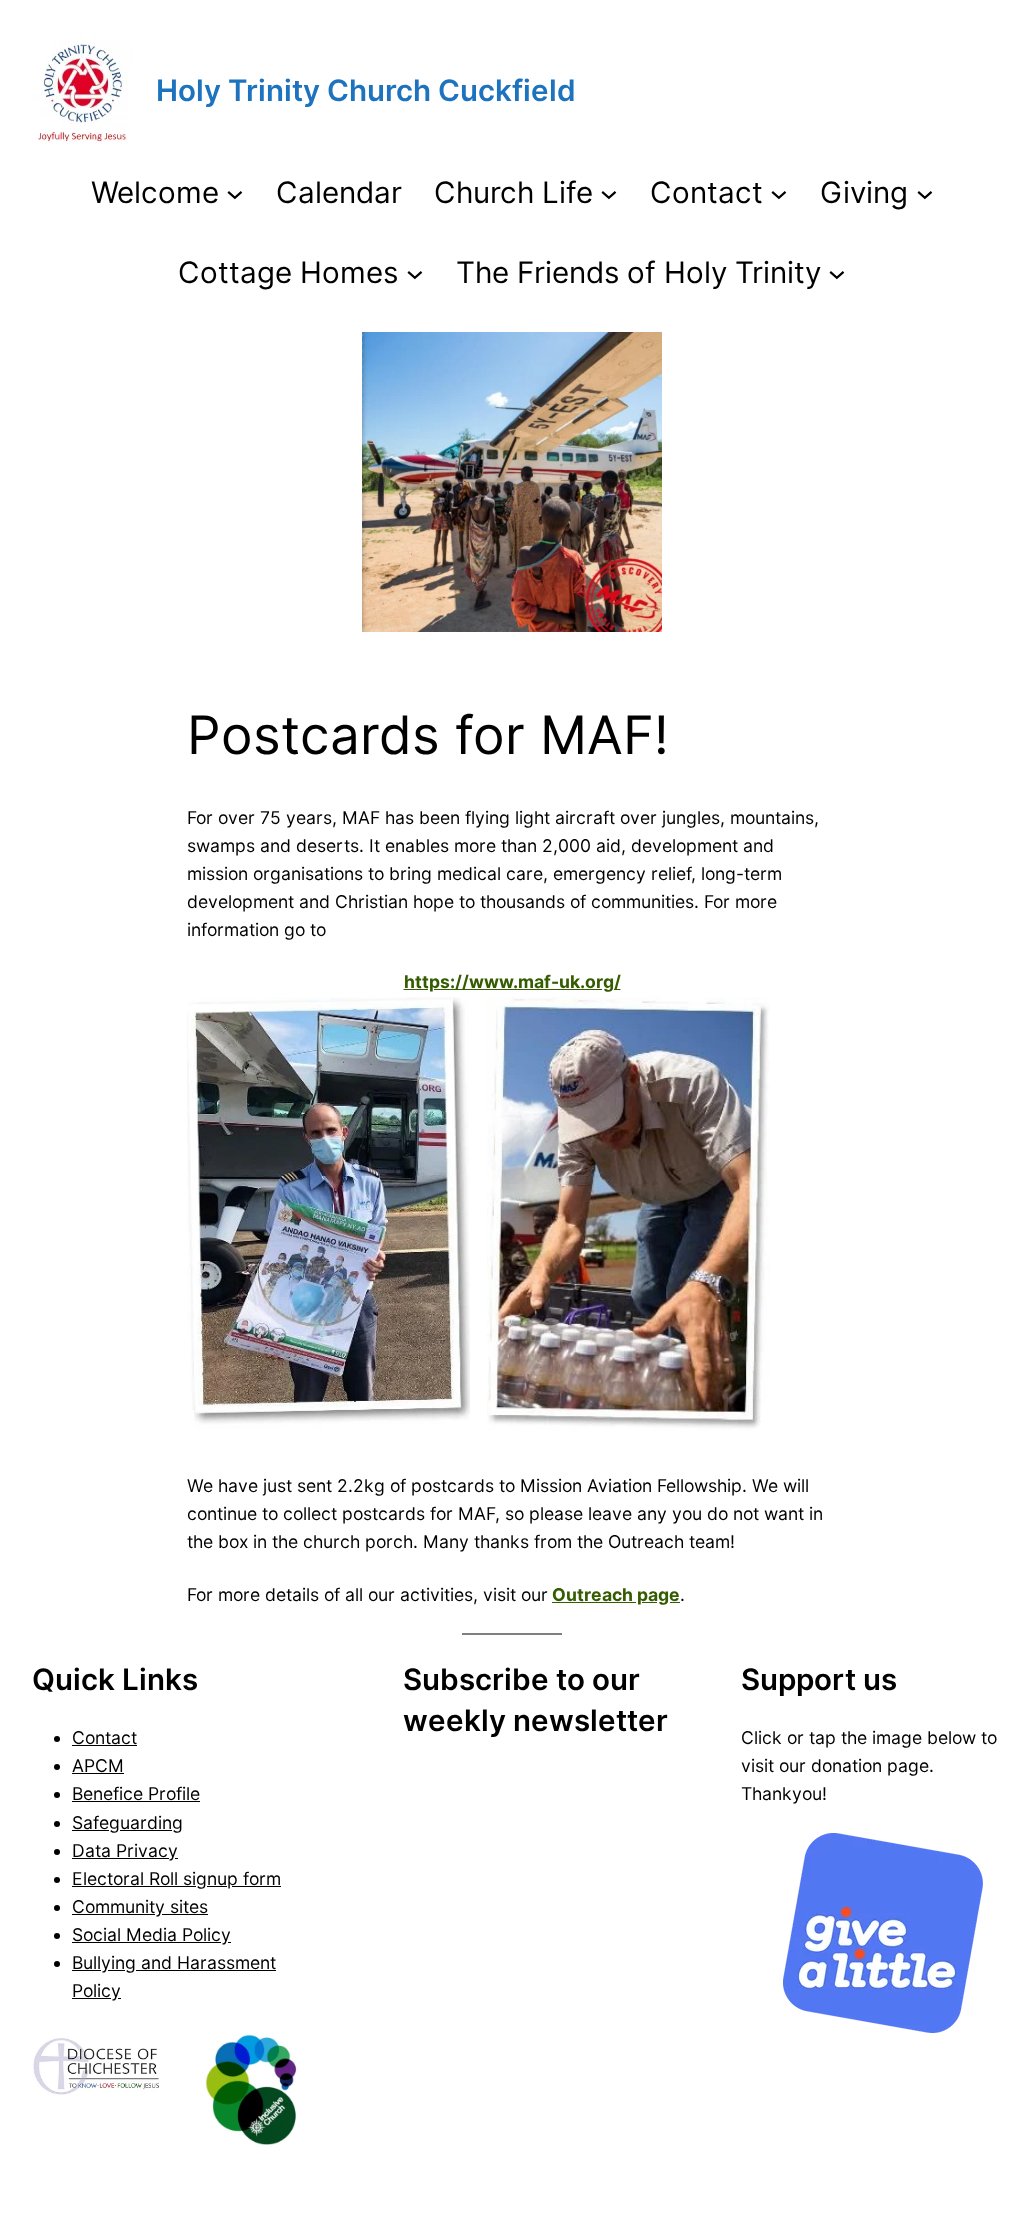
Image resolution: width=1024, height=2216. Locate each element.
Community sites (140, 1906)
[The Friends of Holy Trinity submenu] (837, 272)
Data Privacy (125, 1850)
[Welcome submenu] (235, 193)
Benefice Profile (136, 1793)
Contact (104, 1737)
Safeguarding (127, 1822)
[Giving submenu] (925, 193)
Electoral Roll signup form (176, 1878)
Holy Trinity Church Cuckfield (366, 90)
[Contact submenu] (779, 193)
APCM (98, 1765)
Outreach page (616, 1594)
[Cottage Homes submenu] (415, 272)
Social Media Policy (151, 1934)
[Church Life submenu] (609, 193)
